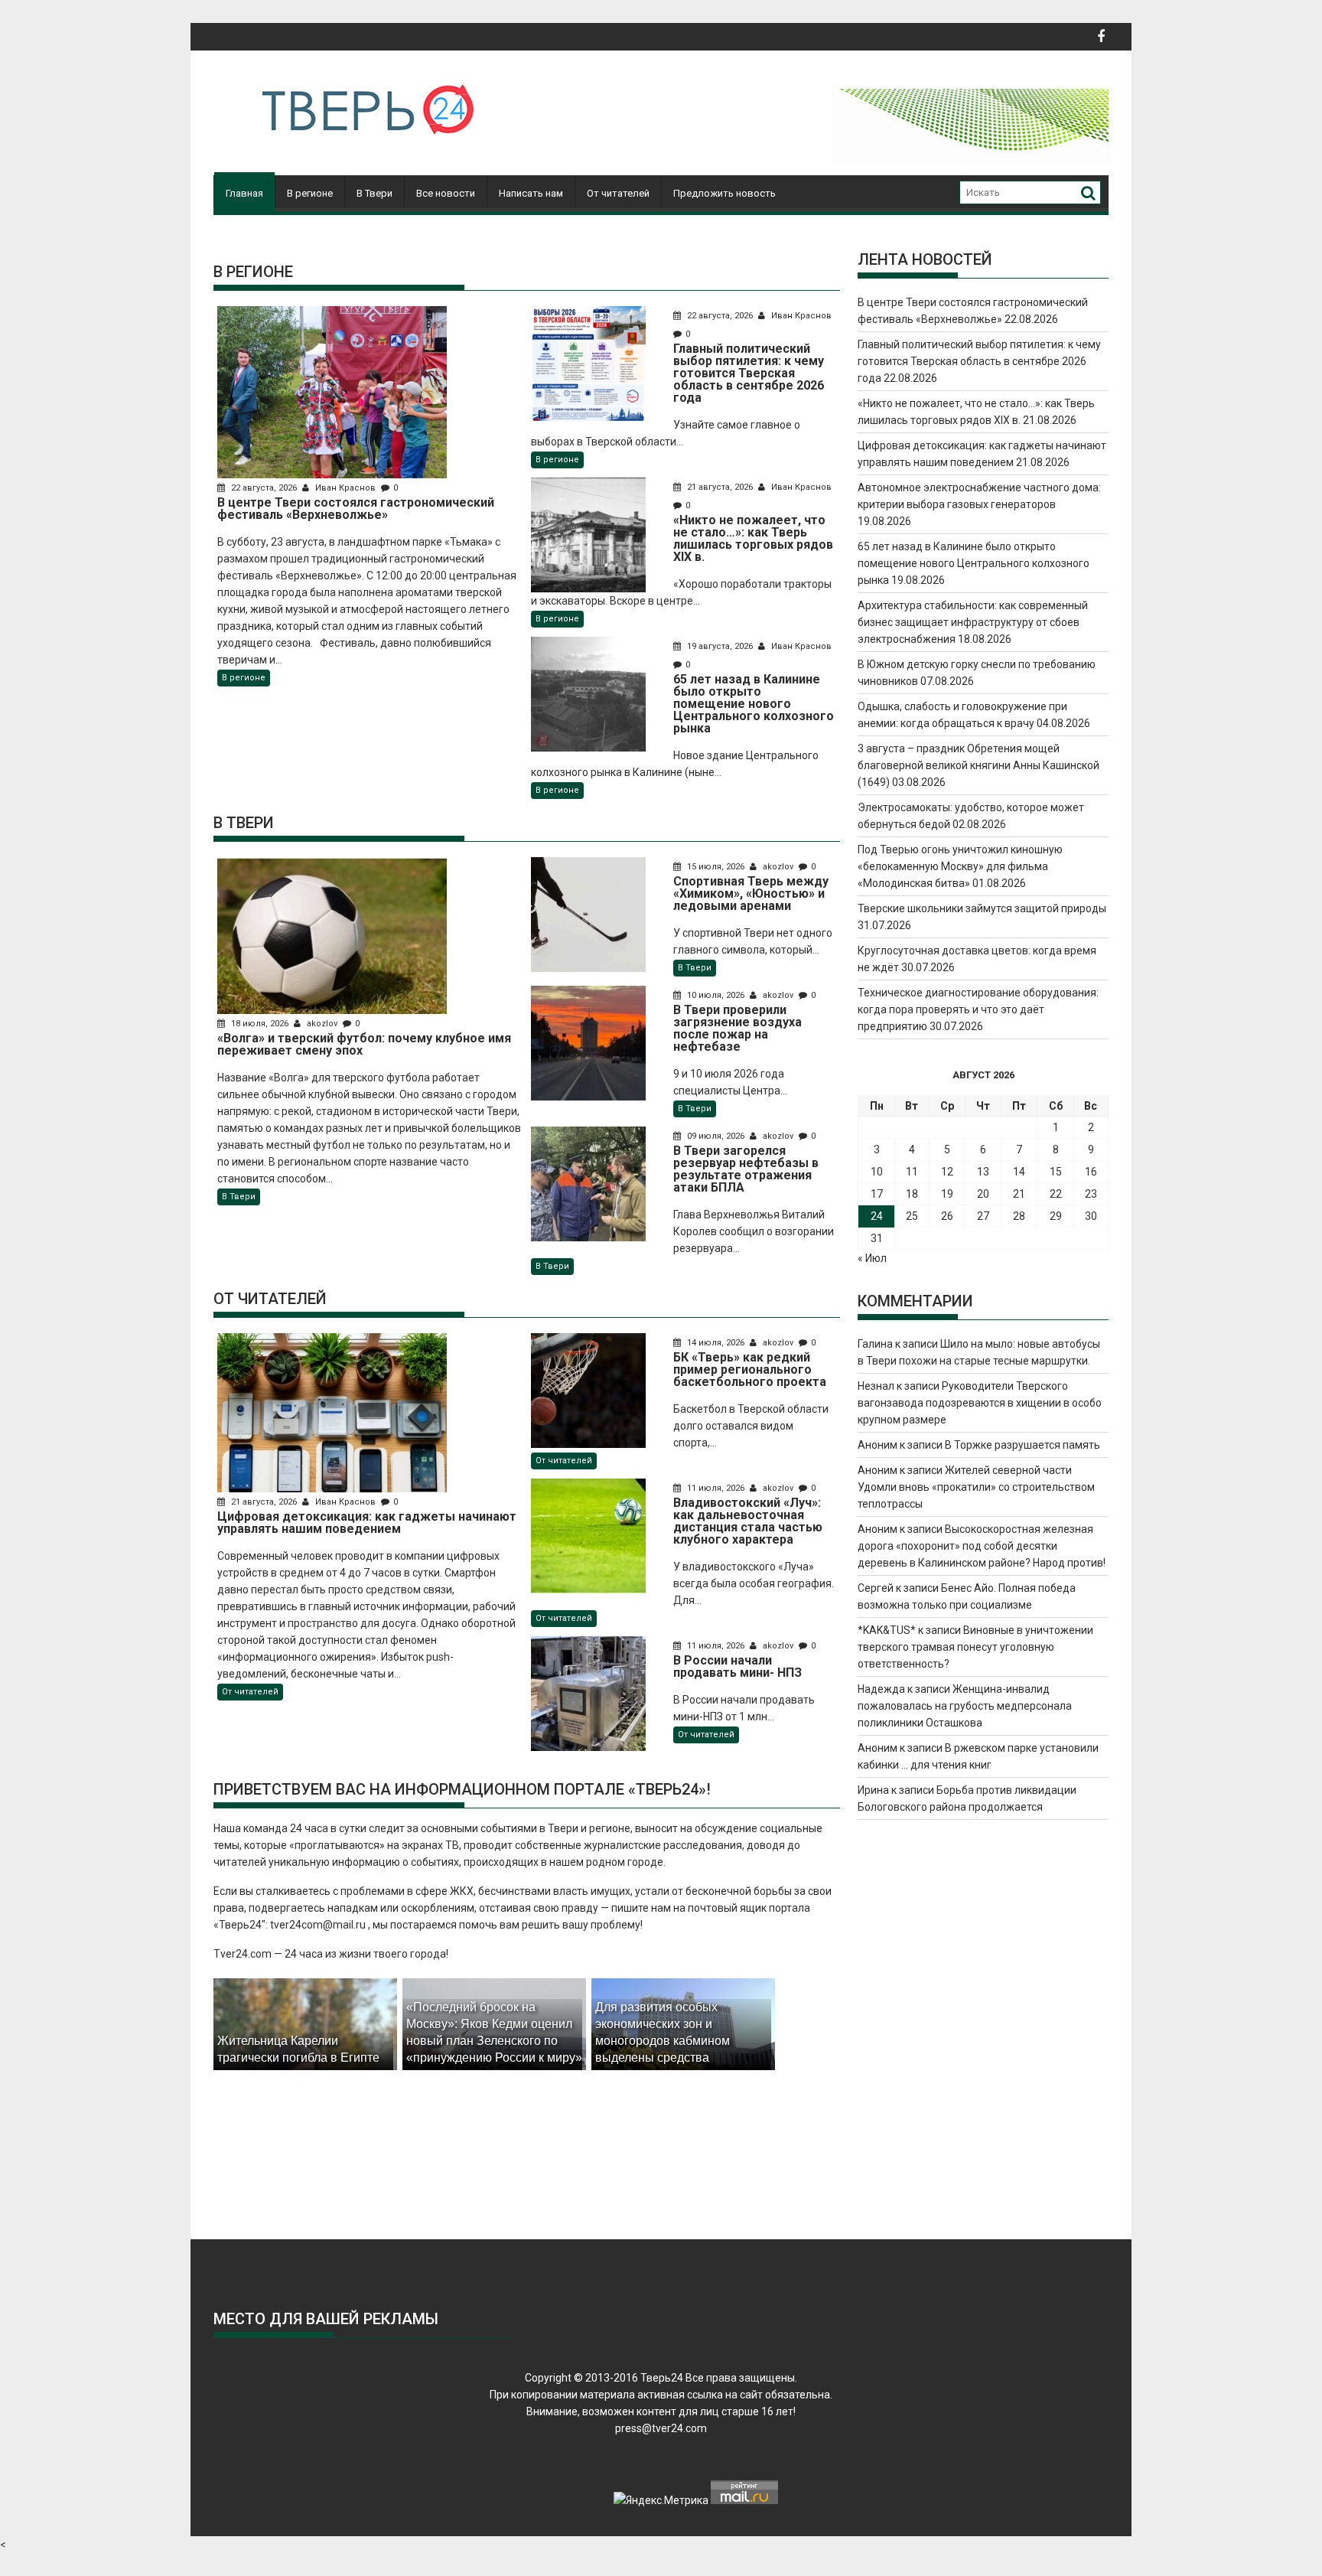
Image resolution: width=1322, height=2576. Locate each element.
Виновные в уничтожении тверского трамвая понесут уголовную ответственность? (975, 1647)
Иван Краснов (345, 488)
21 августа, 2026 (720, 487)
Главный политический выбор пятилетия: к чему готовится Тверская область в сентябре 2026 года (979, 361)
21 (1019, 1194)
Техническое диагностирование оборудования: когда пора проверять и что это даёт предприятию (978, 1009)
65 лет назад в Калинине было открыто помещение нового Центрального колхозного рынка (974, 563)
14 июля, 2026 (716, 1343)
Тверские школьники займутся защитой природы (982, 908)
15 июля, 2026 (716, 867)
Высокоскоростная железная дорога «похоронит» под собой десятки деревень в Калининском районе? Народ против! (982, 1546)
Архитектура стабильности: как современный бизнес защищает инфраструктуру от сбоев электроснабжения (973, 622)
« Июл (872, 1258)
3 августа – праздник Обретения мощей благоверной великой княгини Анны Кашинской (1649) (978, 765)
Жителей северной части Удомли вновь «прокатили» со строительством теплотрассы (976, 1487)
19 (947, 1194)
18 (912, 1194)
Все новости (446, 193)
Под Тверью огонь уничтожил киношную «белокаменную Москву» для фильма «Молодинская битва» (960, 866)
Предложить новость (724, 193)
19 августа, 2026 (720, 646)
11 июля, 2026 (716, 1488)
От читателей (618, 193)
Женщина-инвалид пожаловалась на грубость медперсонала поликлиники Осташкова (965, 1706)
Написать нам (531, 193)
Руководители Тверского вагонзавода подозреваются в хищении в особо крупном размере (980, 1403)
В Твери (374, 193)
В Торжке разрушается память (1022, 1445)
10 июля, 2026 (716, 995)
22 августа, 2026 (264, 488)
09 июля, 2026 (716, 1136)
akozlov (322, 1024)
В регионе (310, 193)
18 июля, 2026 (260, 1024)
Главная (244, 193)
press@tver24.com (661, 2428)
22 (1056, 1194)
